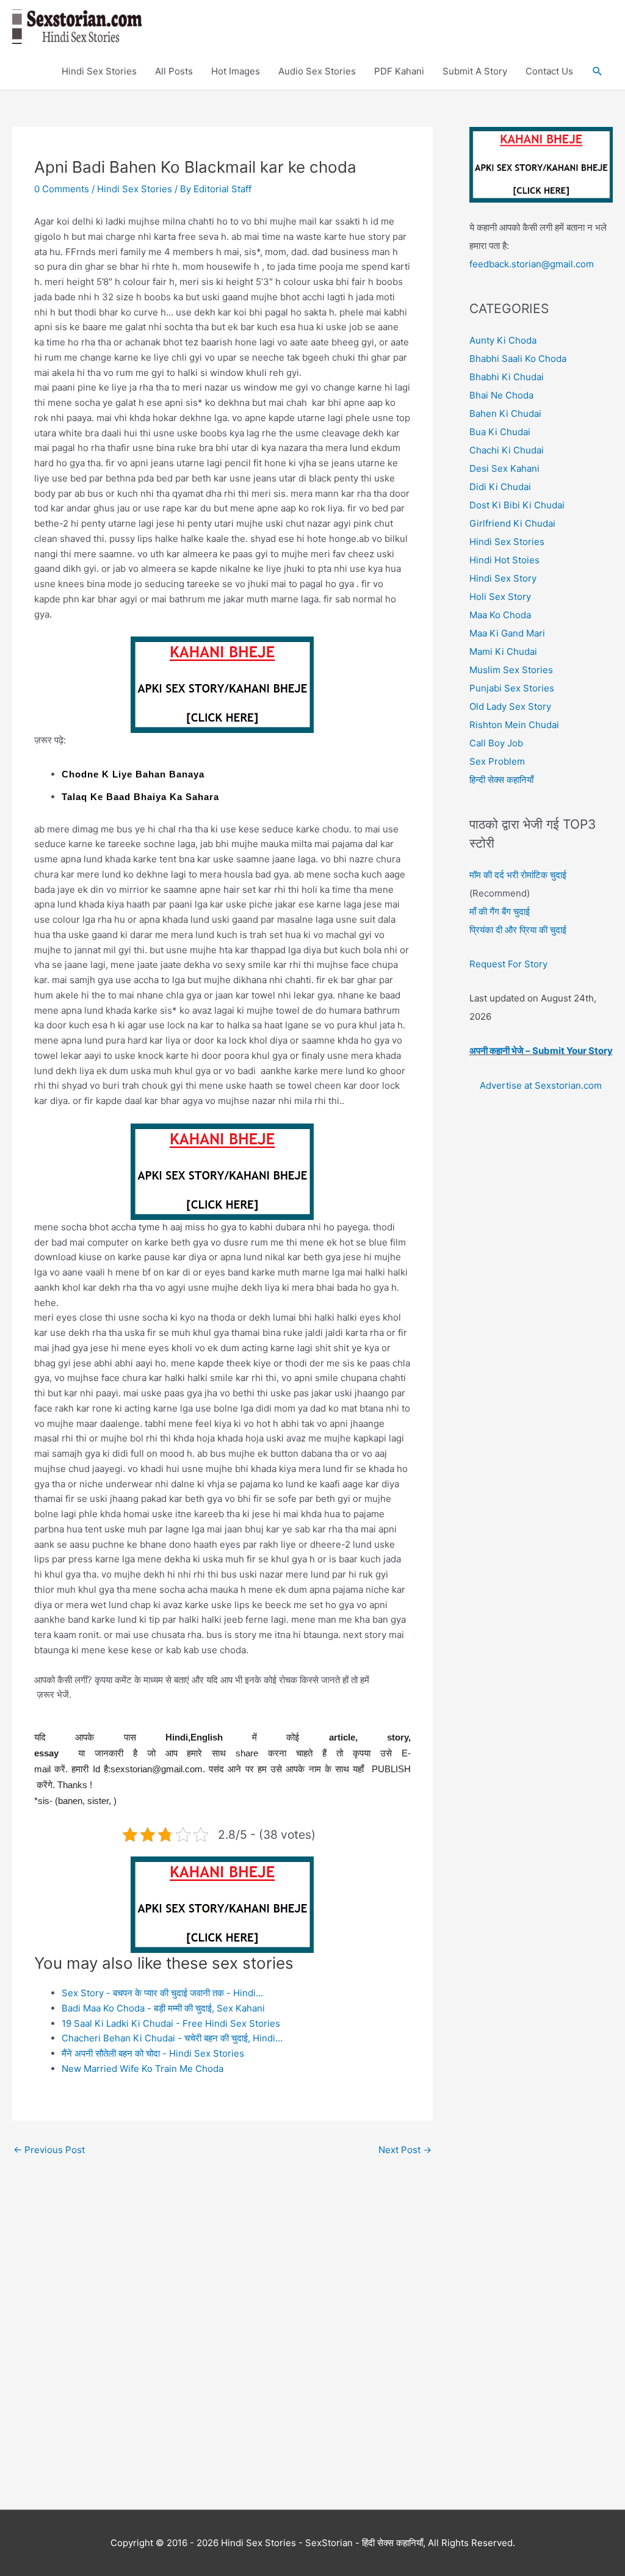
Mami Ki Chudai (503, 651)
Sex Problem (497, 761)
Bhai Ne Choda (501, 395)
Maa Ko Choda (500, 615)
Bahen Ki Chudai (505, 413)
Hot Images (236, 71)
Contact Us (549, 71)
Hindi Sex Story (503, 578)
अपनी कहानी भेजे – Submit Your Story (541, 1051)
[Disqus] (222, 2315)
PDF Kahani (399, 71)
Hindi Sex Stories (99, 71)
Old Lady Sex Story (510, 706)
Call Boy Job (496, 743)
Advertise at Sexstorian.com (541, 1085)
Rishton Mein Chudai (514, 725)
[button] (598, 71)
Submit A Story (475, 71)
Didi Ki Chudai (500, 487)
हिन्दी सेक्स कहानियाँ (501, 780)
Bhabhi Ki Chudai (507, 377)
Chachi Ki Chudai (507, 450)
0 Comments (62, 189)
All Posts (174, 71)
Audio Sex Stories (317, 71)
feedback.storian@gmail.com (532, 264)
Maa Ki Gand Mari (507, 633)
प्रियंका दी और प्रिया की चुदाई (518, 930)
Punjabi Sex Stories (512, 688)
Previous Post (49, 2150)
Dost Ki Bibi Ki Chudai (517, 505)
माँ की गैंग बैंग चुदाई (500, 911)
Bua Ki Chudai (500, 432)
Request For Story (508, 964)
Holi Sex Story (500, 597)
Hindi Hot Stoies (504, 560)
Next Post (405, 2150)
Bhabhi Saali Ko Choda (518, 359)
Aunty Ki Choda (503, 340)
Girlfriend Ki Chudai (512, 523)
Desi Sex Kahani (504, 468)
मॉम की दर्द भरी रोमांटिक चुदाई (518, 875)
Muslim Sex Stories (511, 670)
